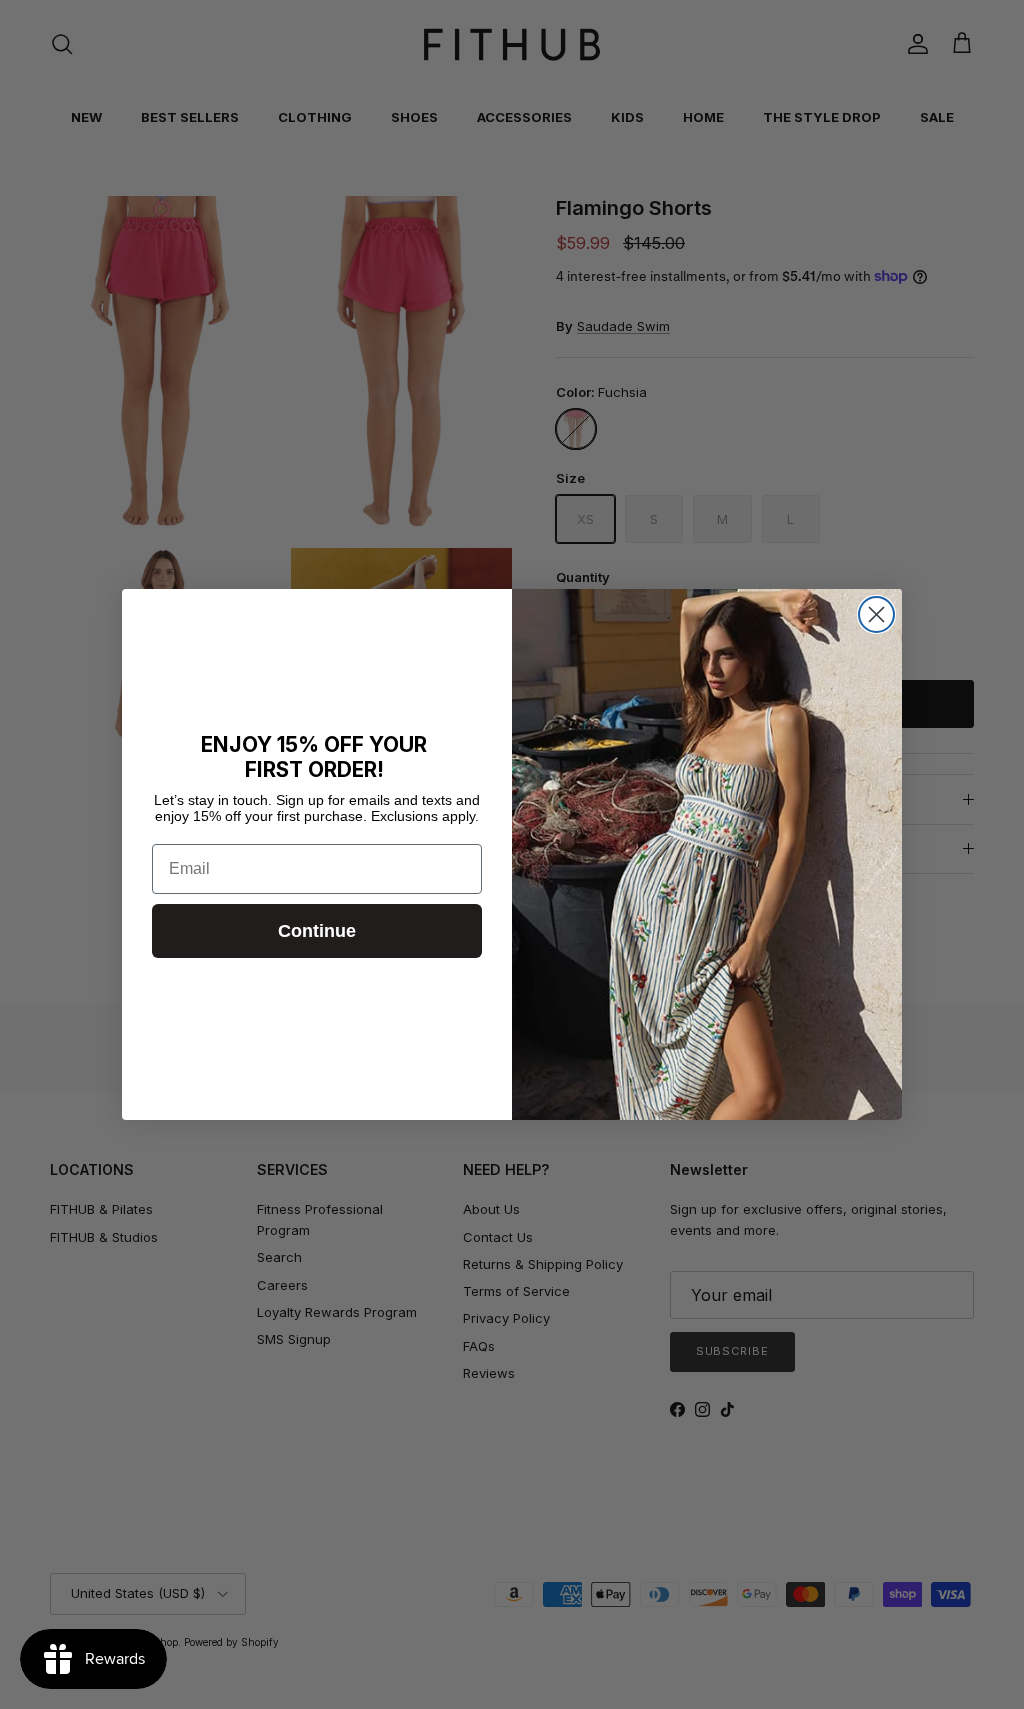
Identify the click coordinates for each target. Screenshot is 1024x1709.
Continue (317, 931)
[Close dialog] (876, 614)
